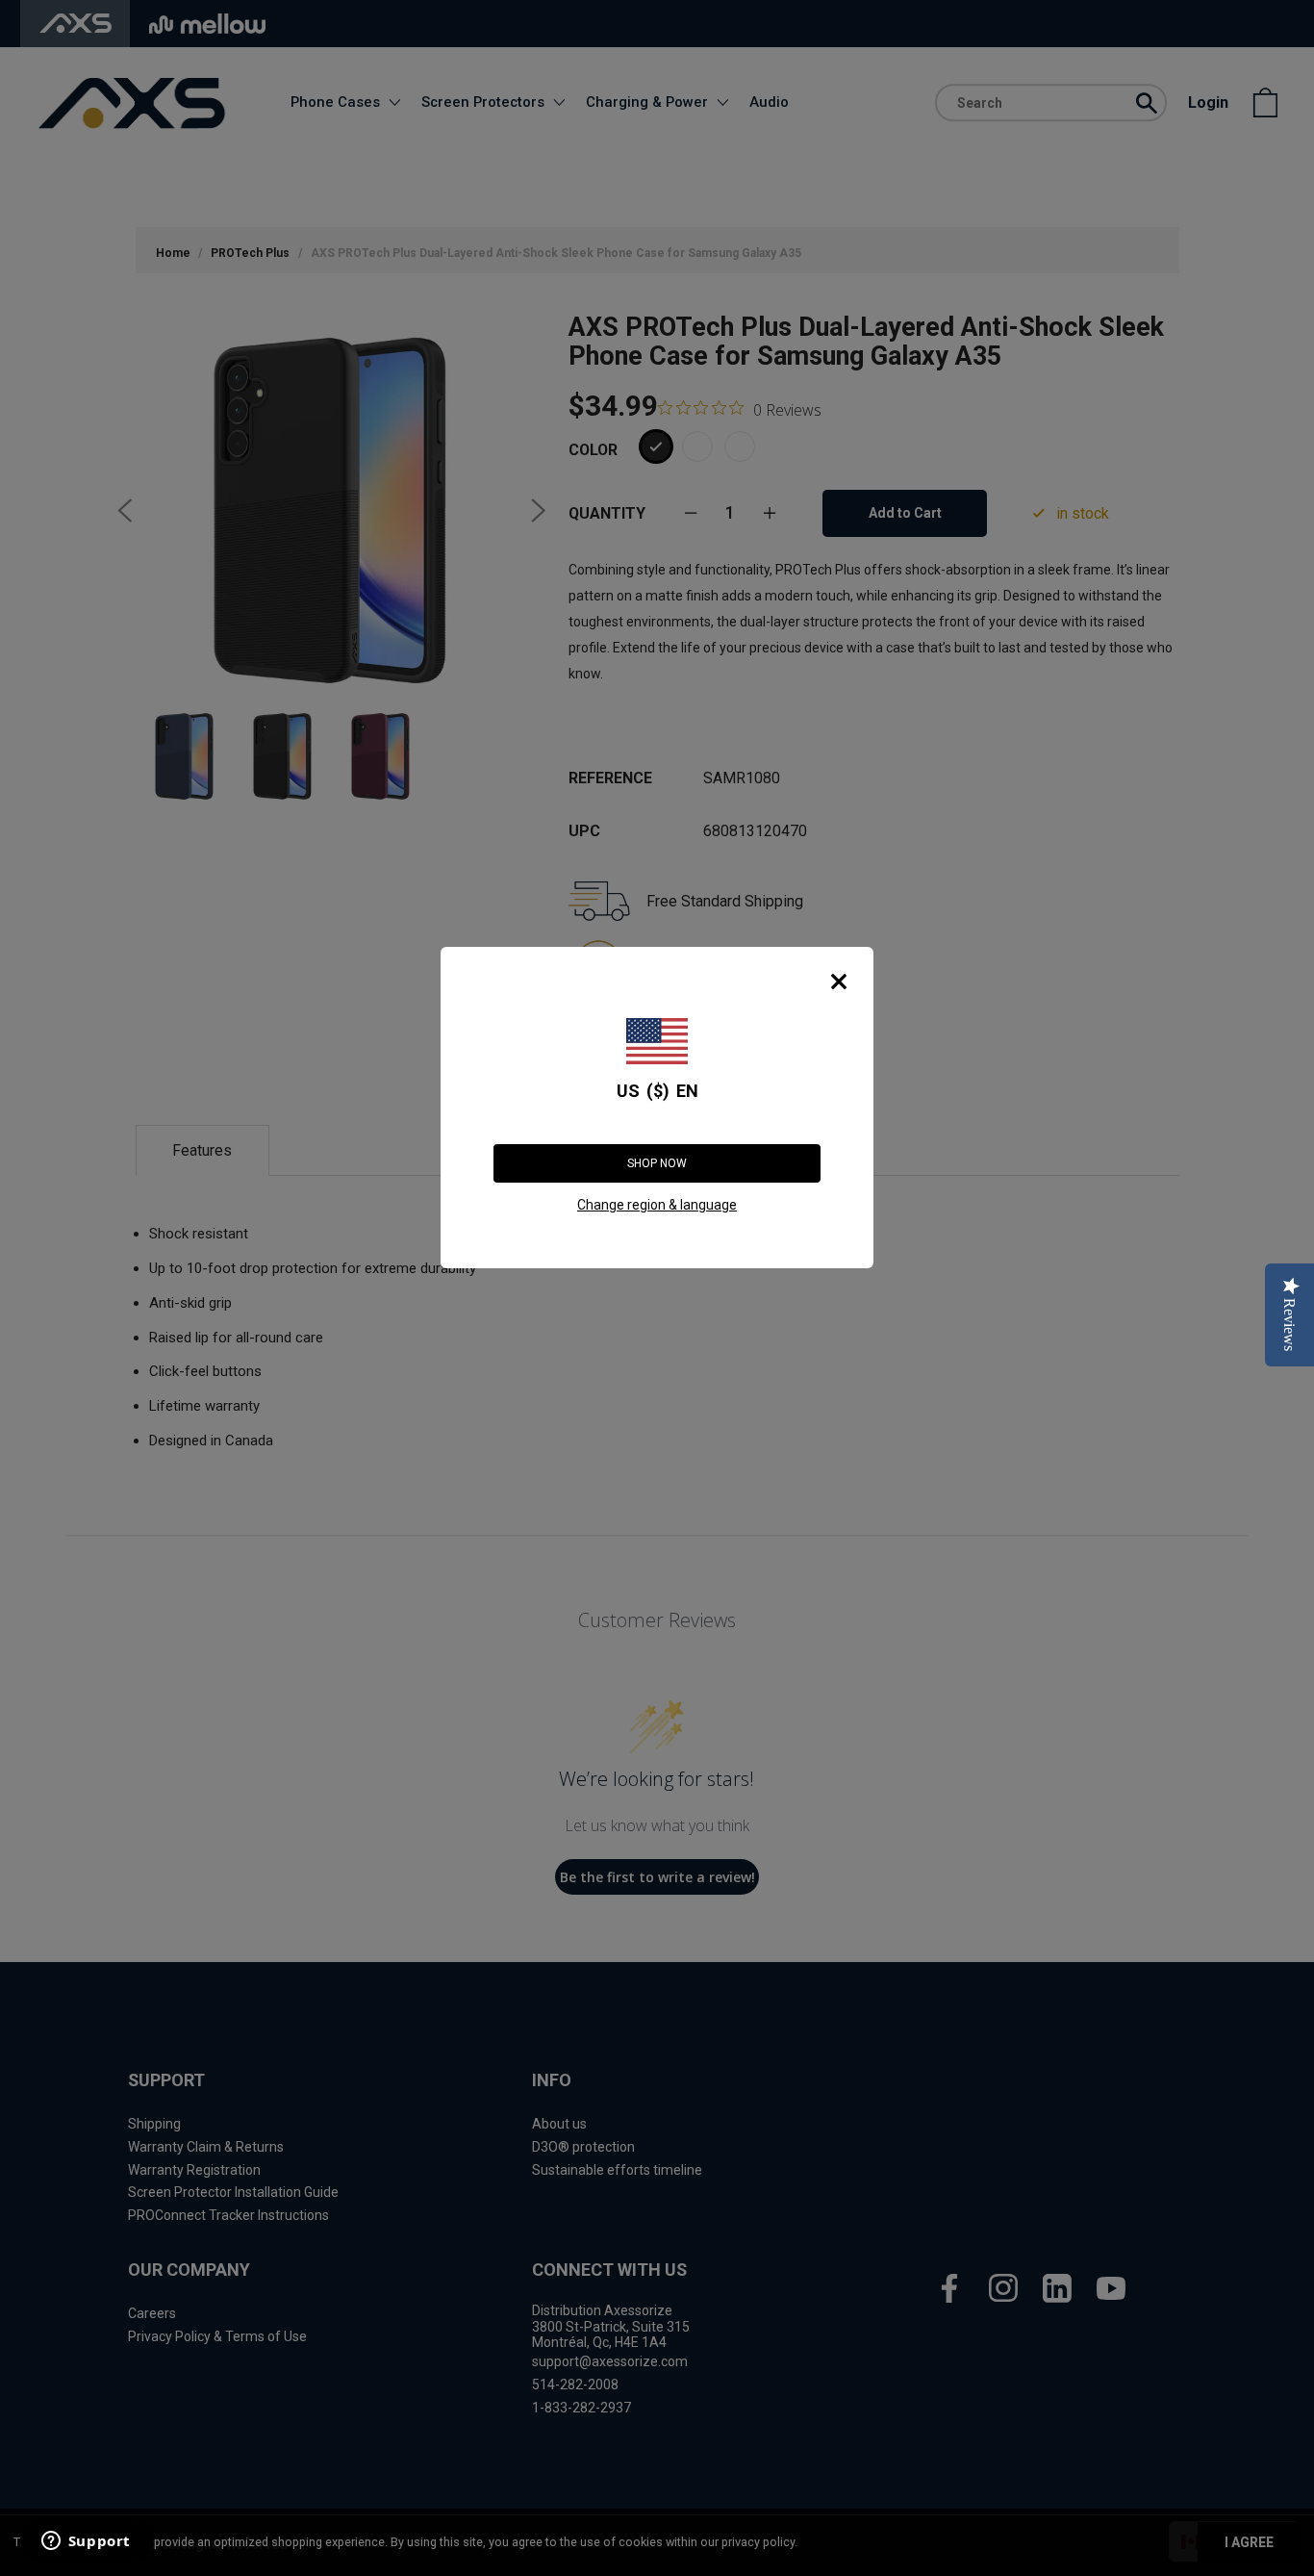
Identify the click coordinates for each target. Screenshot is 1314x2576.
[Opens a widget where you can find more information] (86, 2542)
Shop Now (657, 1163)
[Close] (839, 982)
